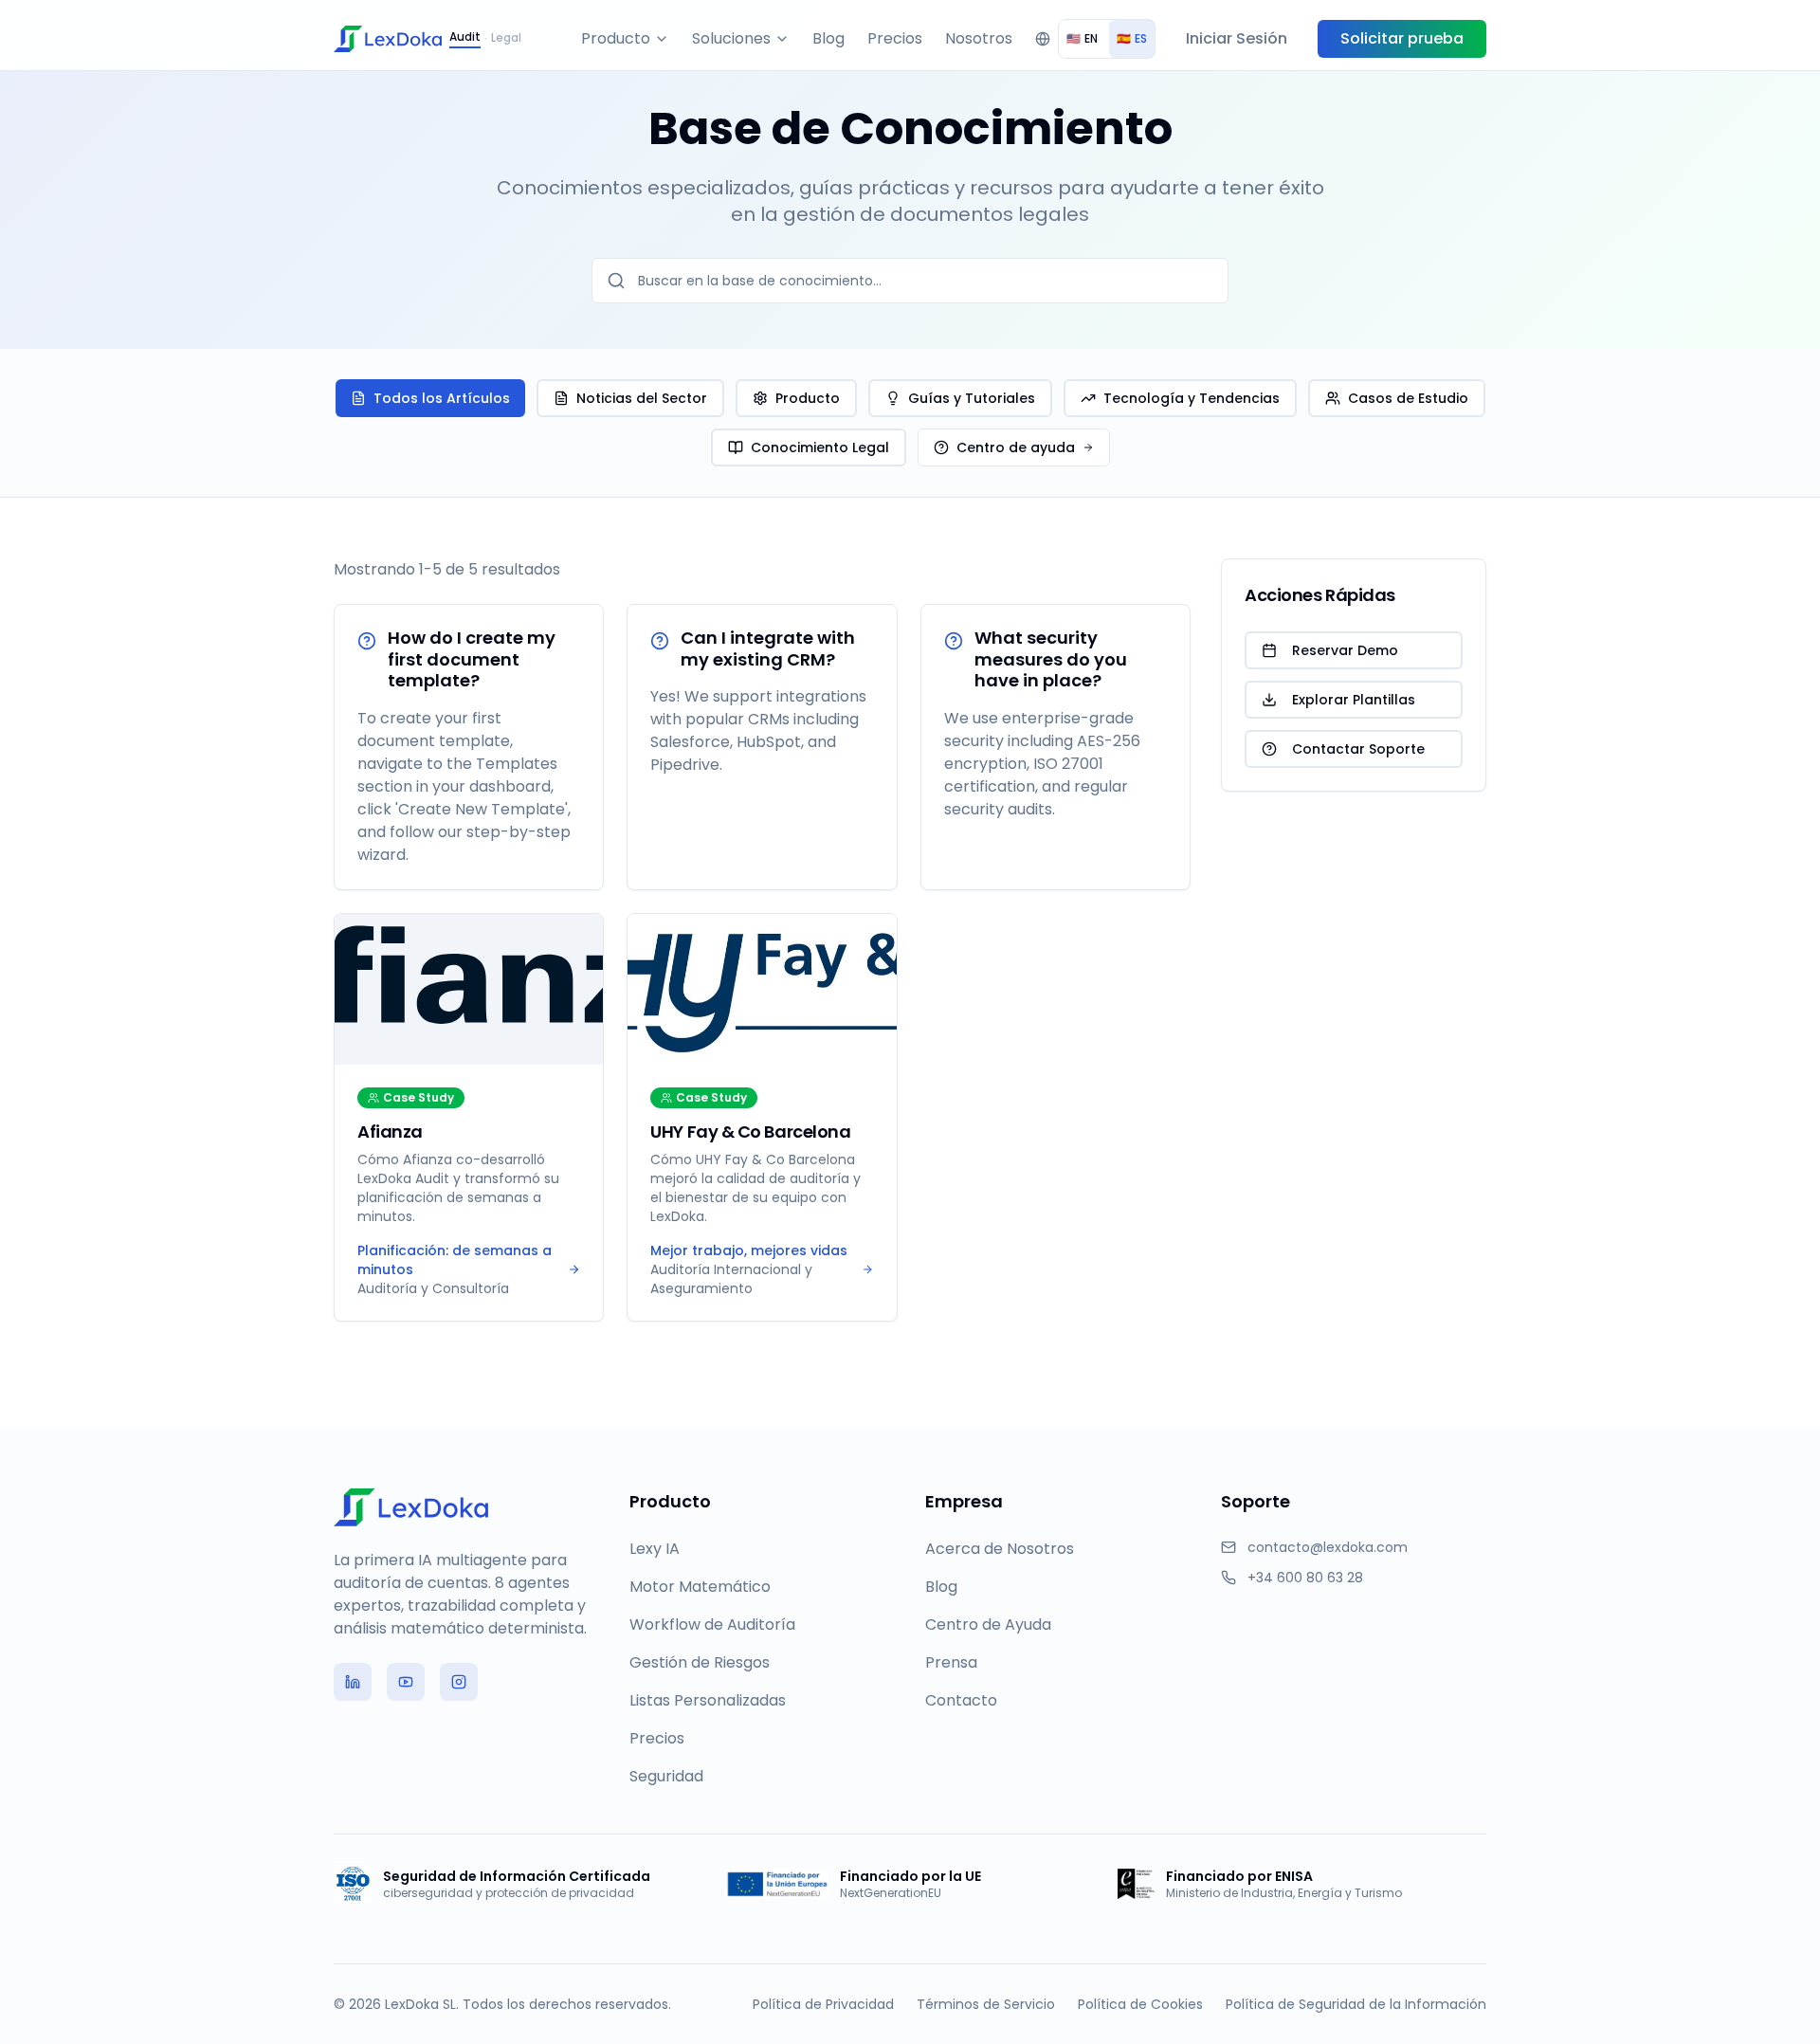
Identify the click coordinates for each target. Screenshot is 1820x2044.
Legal (506, 38)
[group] (1107, 39)
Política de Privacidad (823, 2004)
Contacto (961, 1700)
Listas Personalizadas (708, 1700)
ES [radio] (1132, 38)
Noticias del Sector (642, 398)
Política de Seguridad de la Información (1356, 2004)
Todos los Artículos (442, 398)
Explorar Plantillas (1354, 700)
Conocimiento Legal (820, 447)
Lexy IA (655, 1549)
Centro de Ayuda (988, 1624)
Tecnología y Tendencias (1192, 398)
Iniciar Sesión (1237, 38)
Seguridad (666, 1776)
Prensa (951, 1662)
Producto (616, 38)
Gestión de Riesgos (700, 1662)
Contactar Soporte (1358, 749)
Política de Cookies (1140, 2004)
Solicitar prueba (1402, 38)
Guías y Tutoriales (972, 398)
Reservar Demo (1345, 650)
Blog (828, 38)
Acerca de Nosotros (1000, 1549)
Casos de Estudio (1408, 398)
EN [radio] (1082, 38)
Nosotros (979, 38)
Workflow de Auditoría (712, 1624)
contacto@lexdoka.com (1328, 1547)
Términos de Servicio (986, 2004)
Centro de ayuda (1016, 447)
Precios (895, 38)
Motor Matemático (700, 1587)
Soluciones (731, 38)
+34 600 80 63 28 (1305, 1578)
